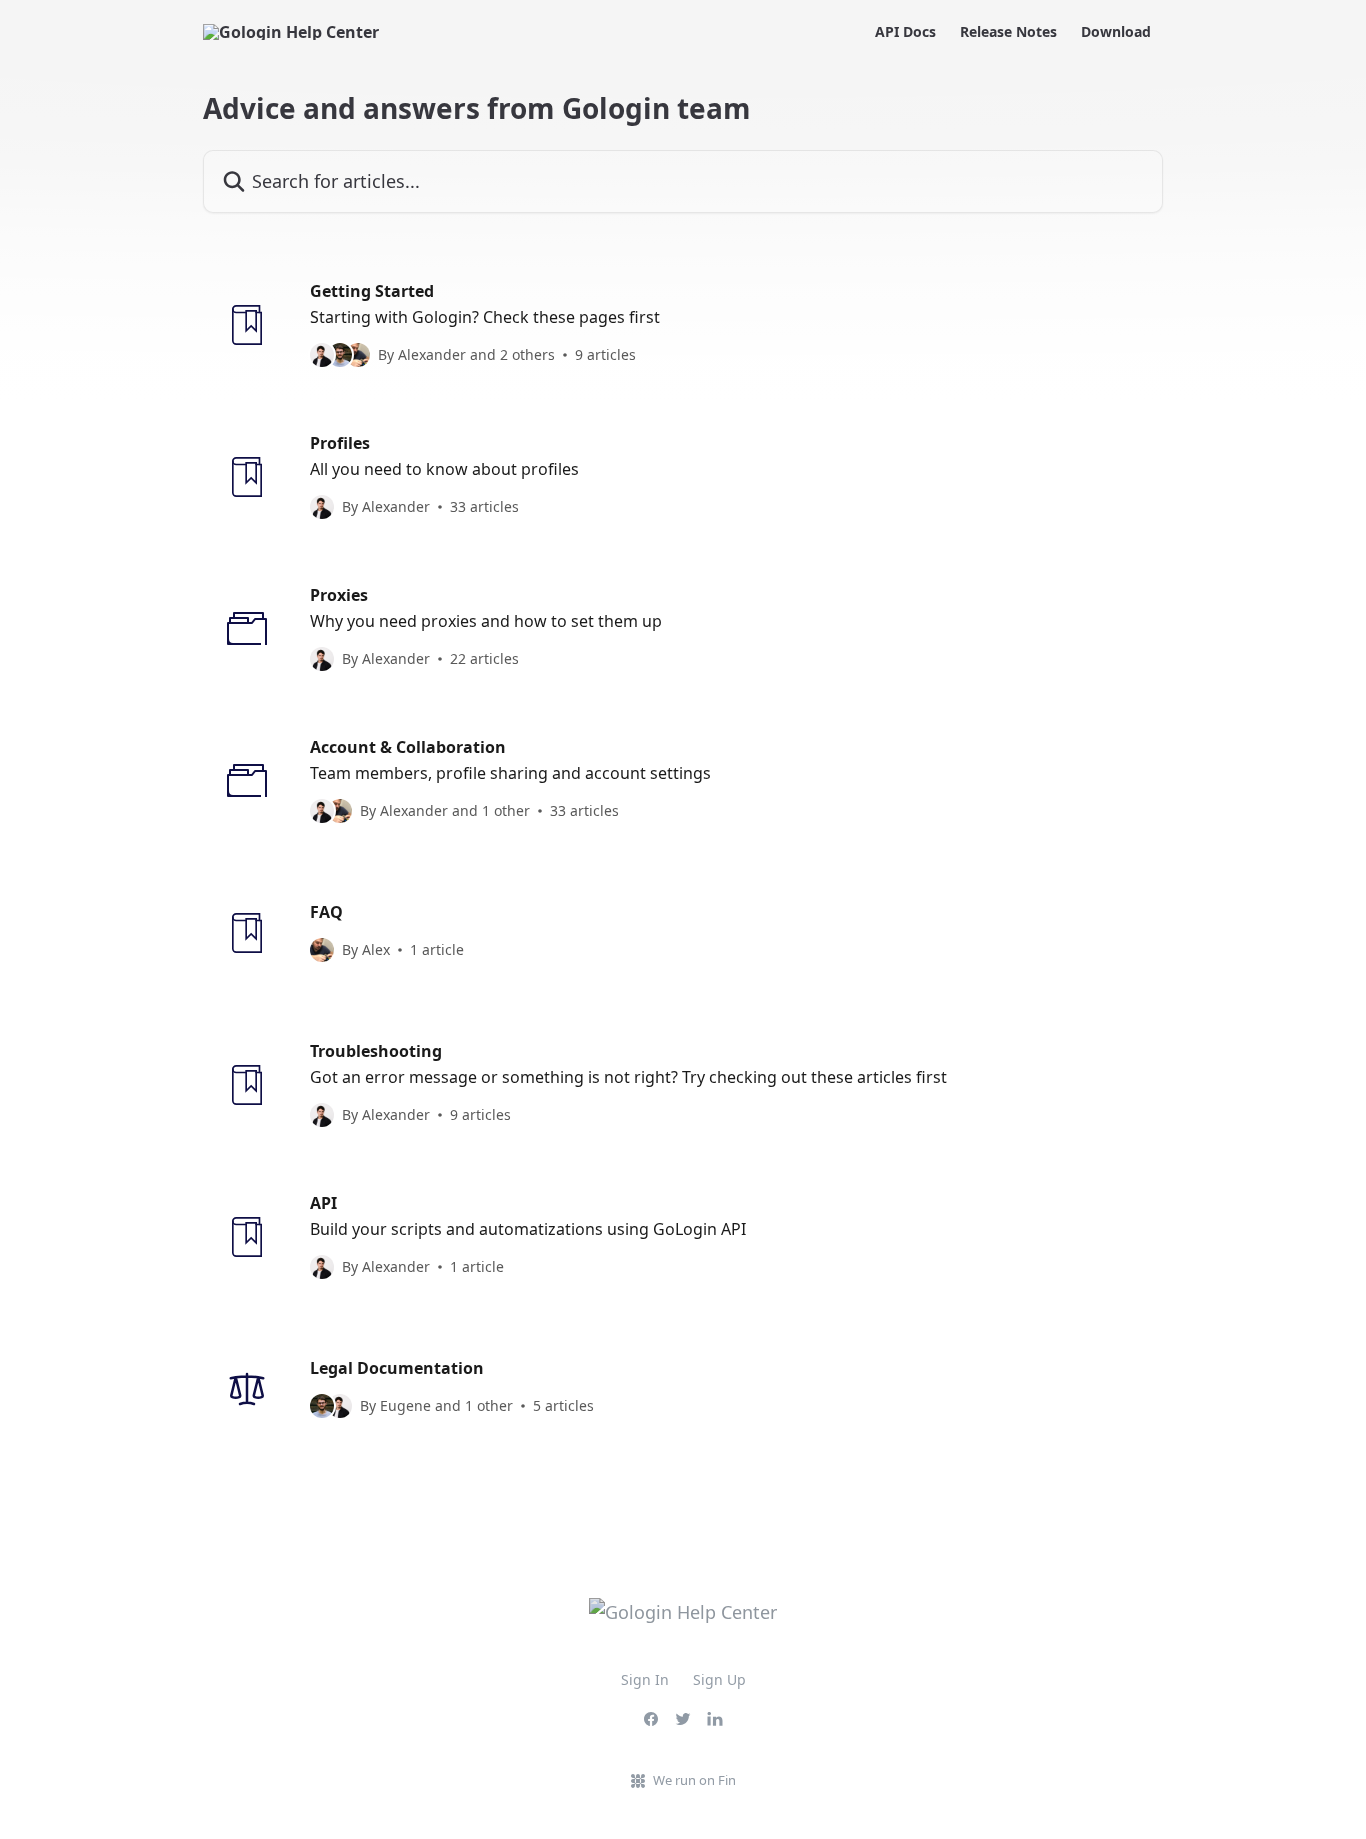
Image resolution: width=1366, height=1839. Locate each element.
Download (1116, 32)
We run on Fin (694, 1780)
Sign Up (719, 1679)
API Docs (905, 32)
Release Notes (1008, 32)
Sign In (645, 1679)
